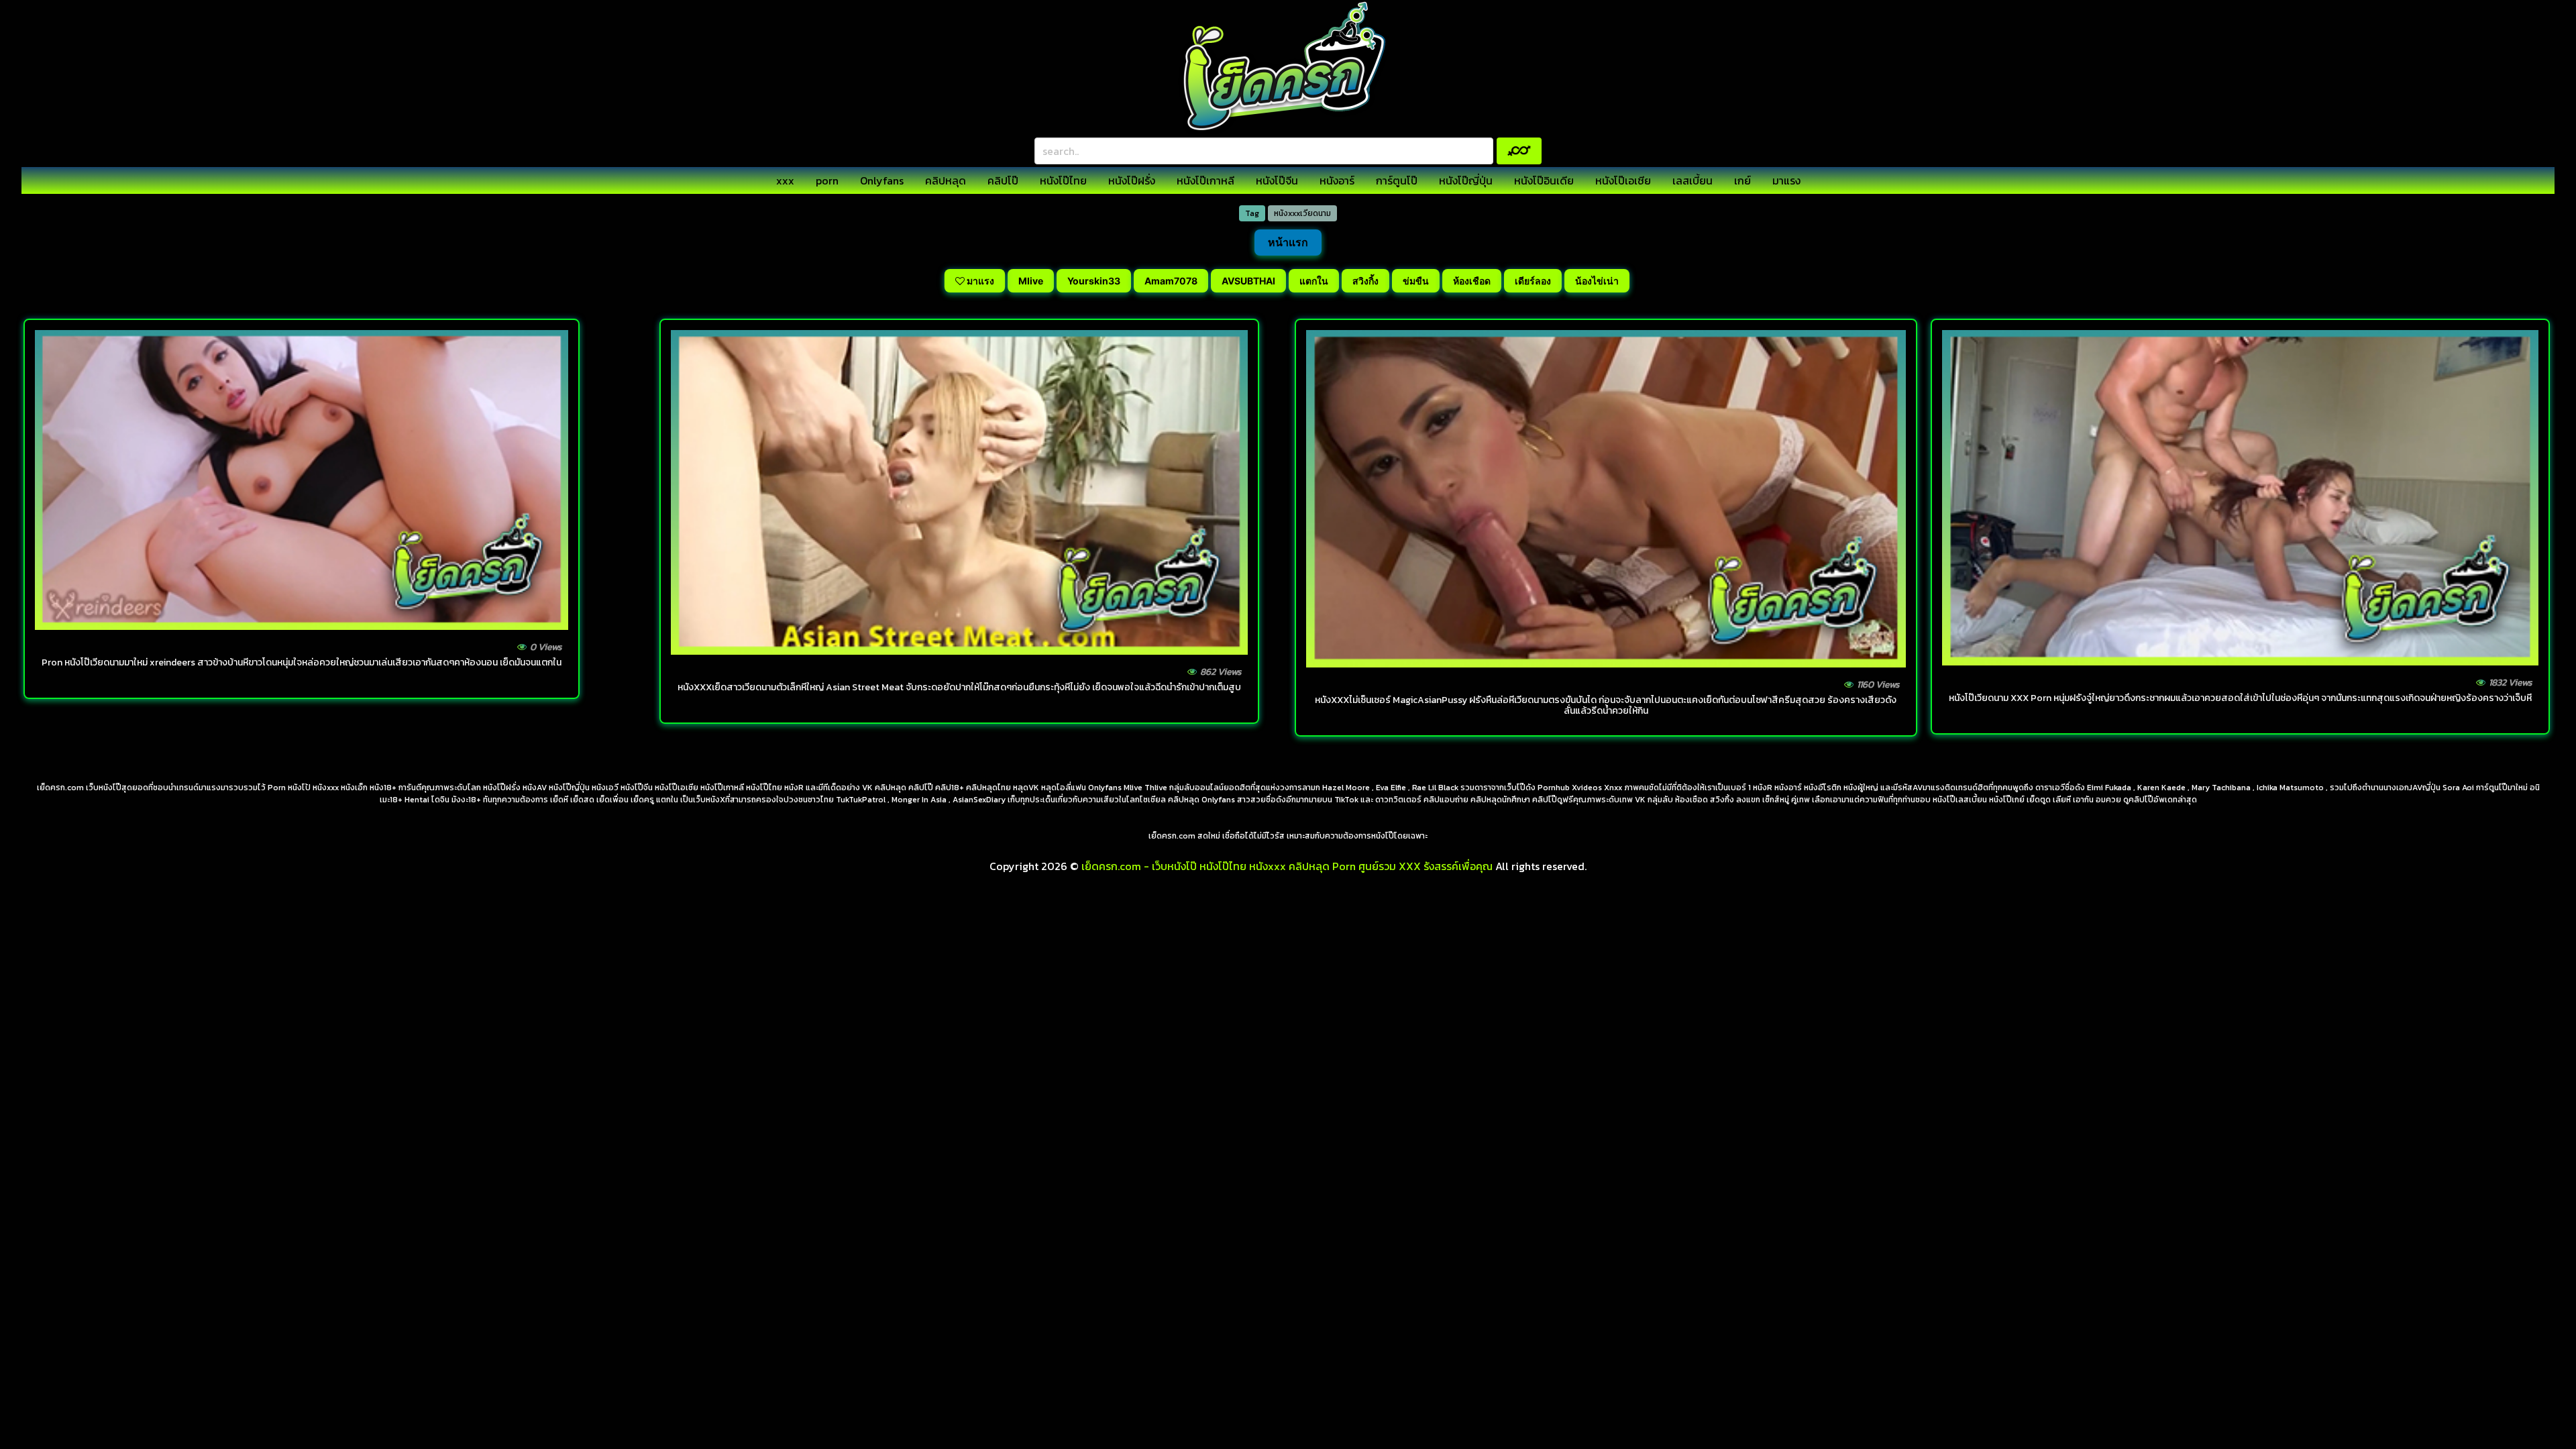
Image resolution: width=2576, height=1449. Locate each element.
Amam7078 (1171, 281)
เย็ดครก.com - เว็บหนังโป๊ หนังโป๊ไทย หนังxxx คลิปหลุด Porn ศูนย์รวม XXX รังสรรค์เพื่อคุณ (1287, 866)
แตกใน (1314, 281)
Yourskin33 (1094, 281)
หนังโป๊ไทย (1063, 180)
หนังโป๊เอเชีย (1623, 180)
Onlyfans (882, 180)
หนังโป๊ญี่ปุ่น (1466, 180)
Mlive (1031, 281)
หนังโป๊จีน (1277, 180)
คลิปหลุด (946, 180)
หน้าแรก (1288, 242)
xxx (785, 180)
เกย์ (1742, 180)
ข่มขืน (1416, 281)
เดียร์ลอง (1533, 281)
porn (827, 180)
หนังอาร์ (1337, 180)
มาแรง (1786, 180)
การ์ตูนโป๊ (1397, 180)
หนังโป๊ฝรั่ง (1132, 180)
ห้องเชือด (1472, 281)
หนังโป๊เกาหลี (1205, 180)
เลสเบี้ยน (1693, 180)
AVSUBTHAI (1248, 281)
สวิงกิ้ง (1365, 281)
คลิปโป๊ (1003, 180)
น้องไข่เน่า (1597, 281)
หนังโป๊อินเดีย (1544, 180)
